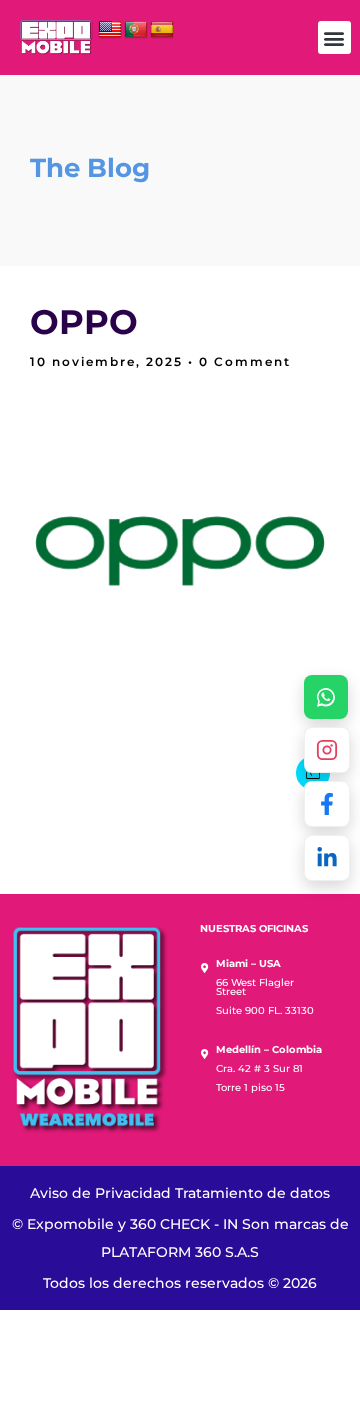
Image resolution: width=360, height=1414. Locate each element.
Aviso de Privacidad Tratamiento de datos (180, 1193)
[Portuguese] (136, 30)
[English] (110, 30)
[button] (334, 37)
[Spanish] (162, 30)
